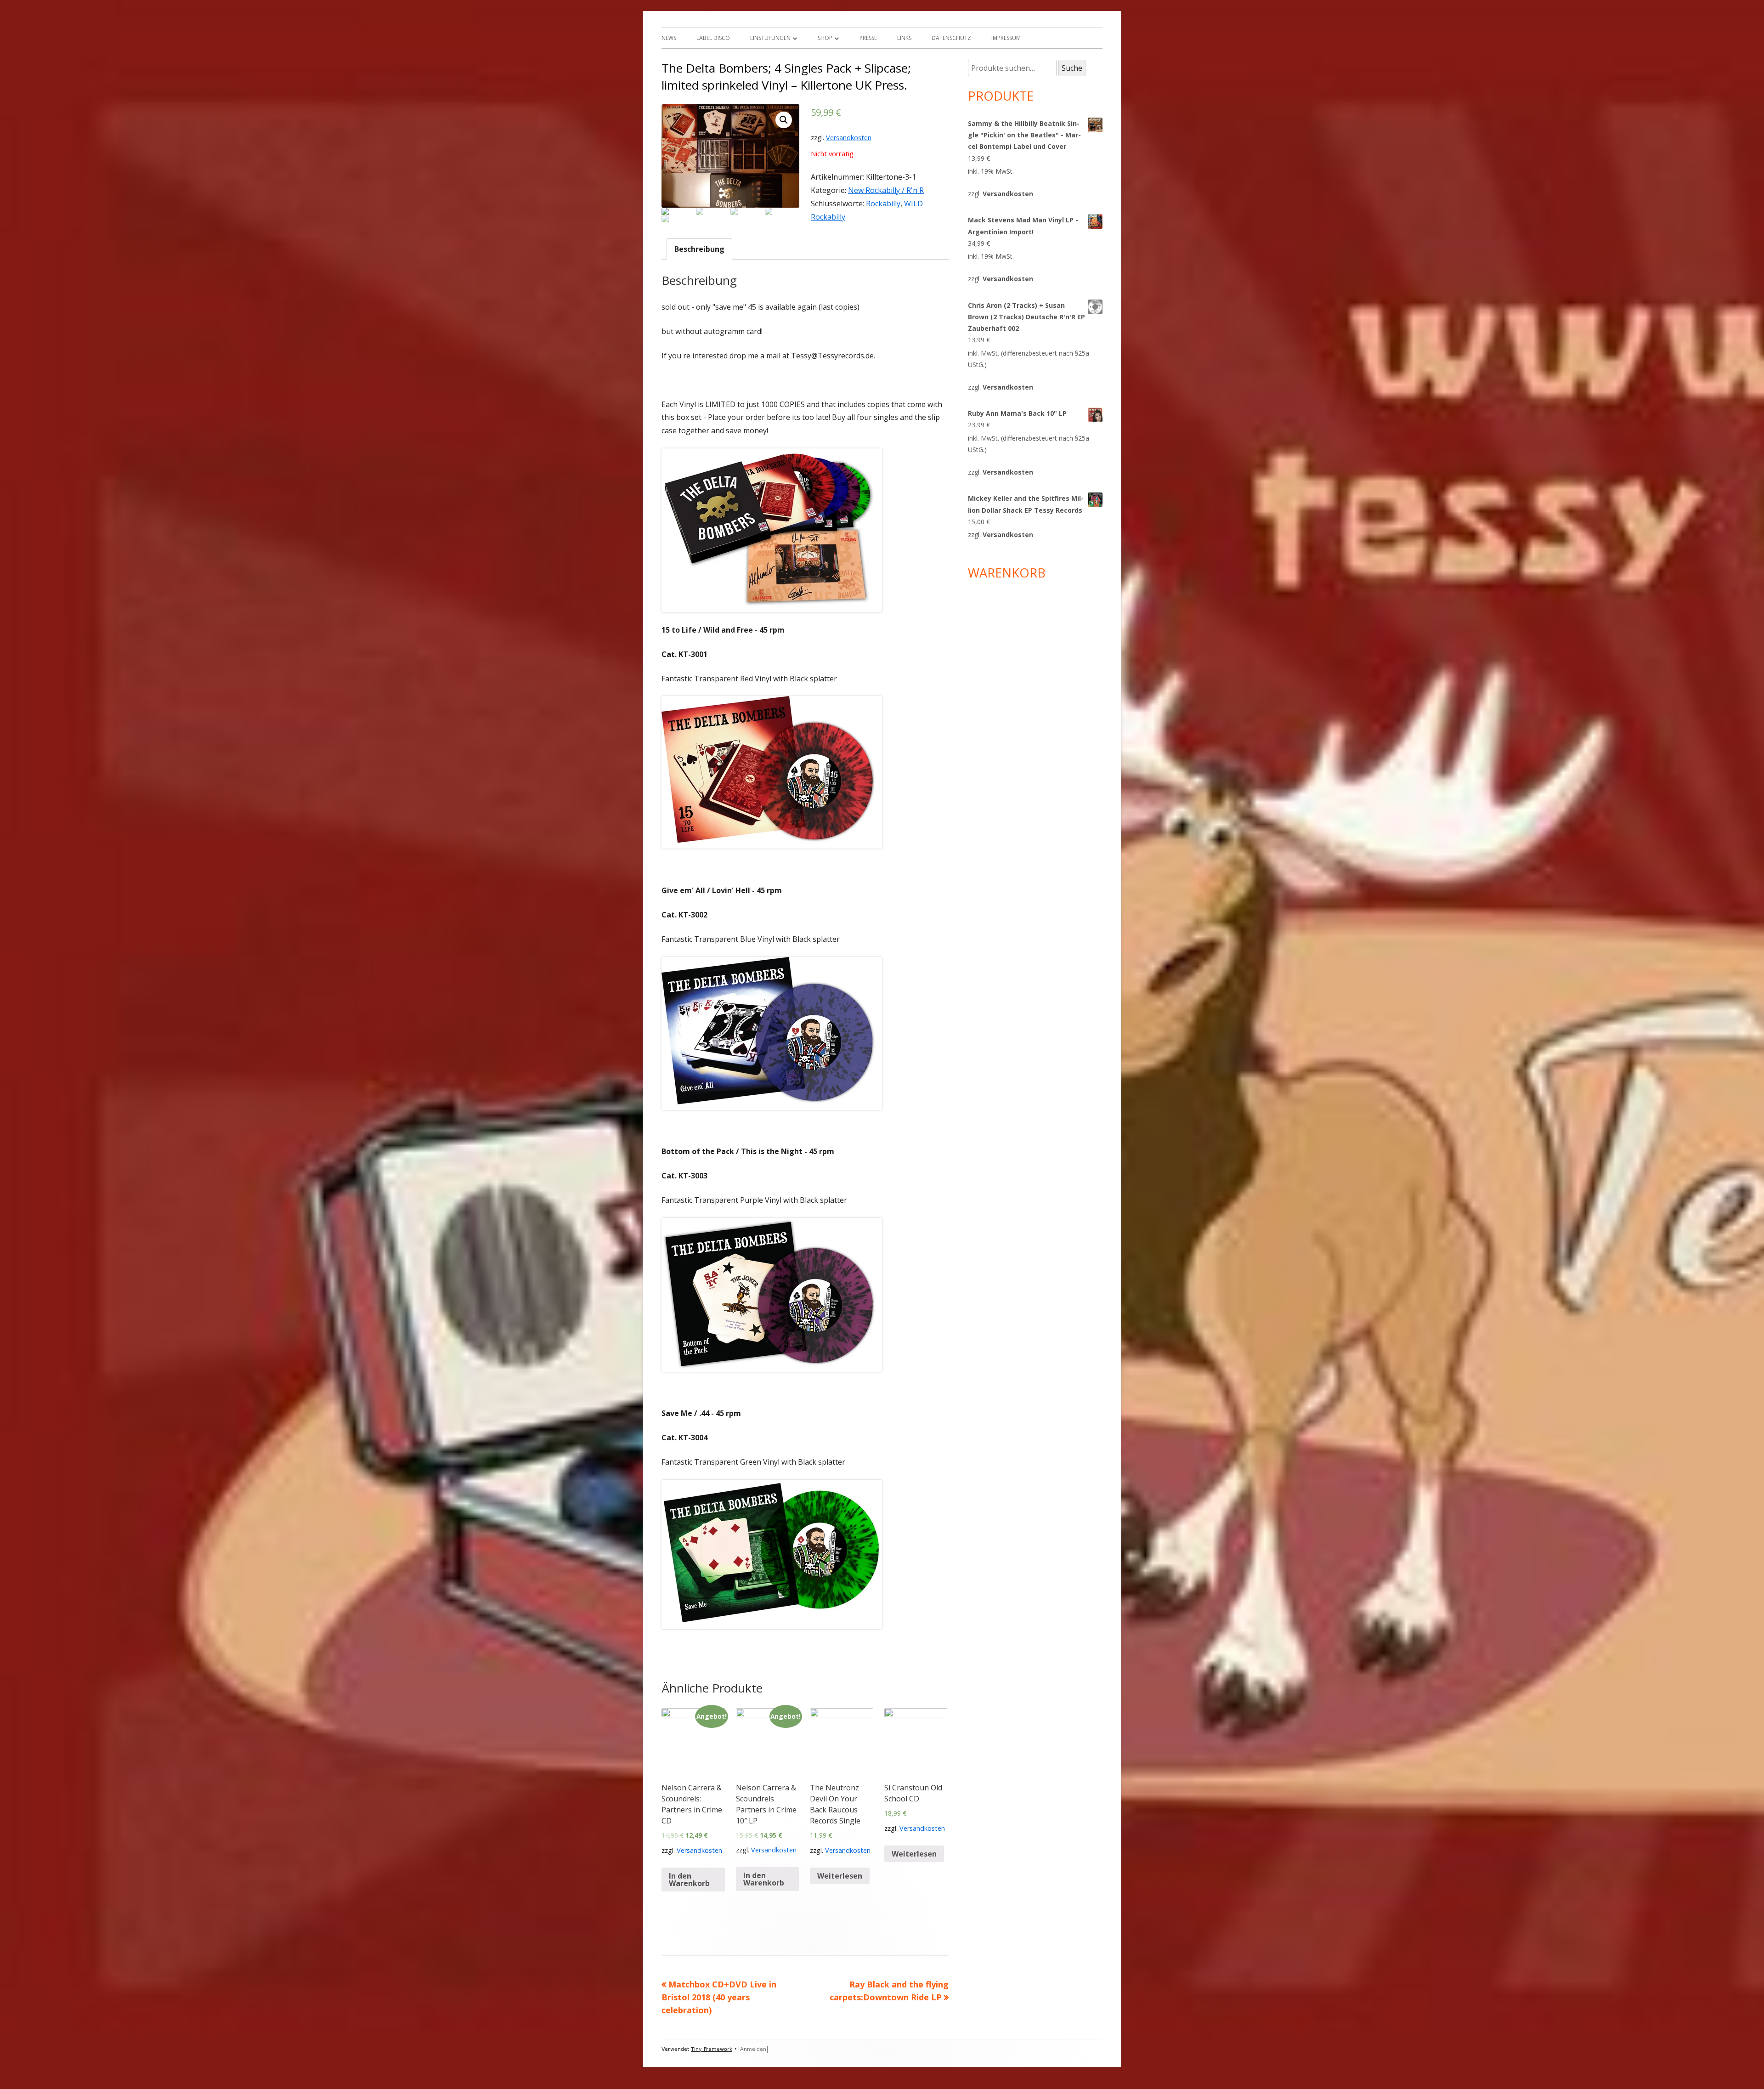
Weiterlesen (840, 1876)
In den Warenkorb (689, 1880)
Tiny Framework (712, 2049)
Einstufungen (770, 38)
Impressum (1006, 38)
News (669, 38)
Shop (825, 38)
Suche (1072, 68)
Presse (868, 38)
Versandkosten (849, 138)
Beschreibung (699, 249)
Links (904, 38)
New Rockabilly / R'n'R (886, 190)
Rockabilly (883, 204)
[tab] (699, 249)
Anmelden (753, 2049)
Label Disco (713, 38)
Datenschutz (951, 38)
